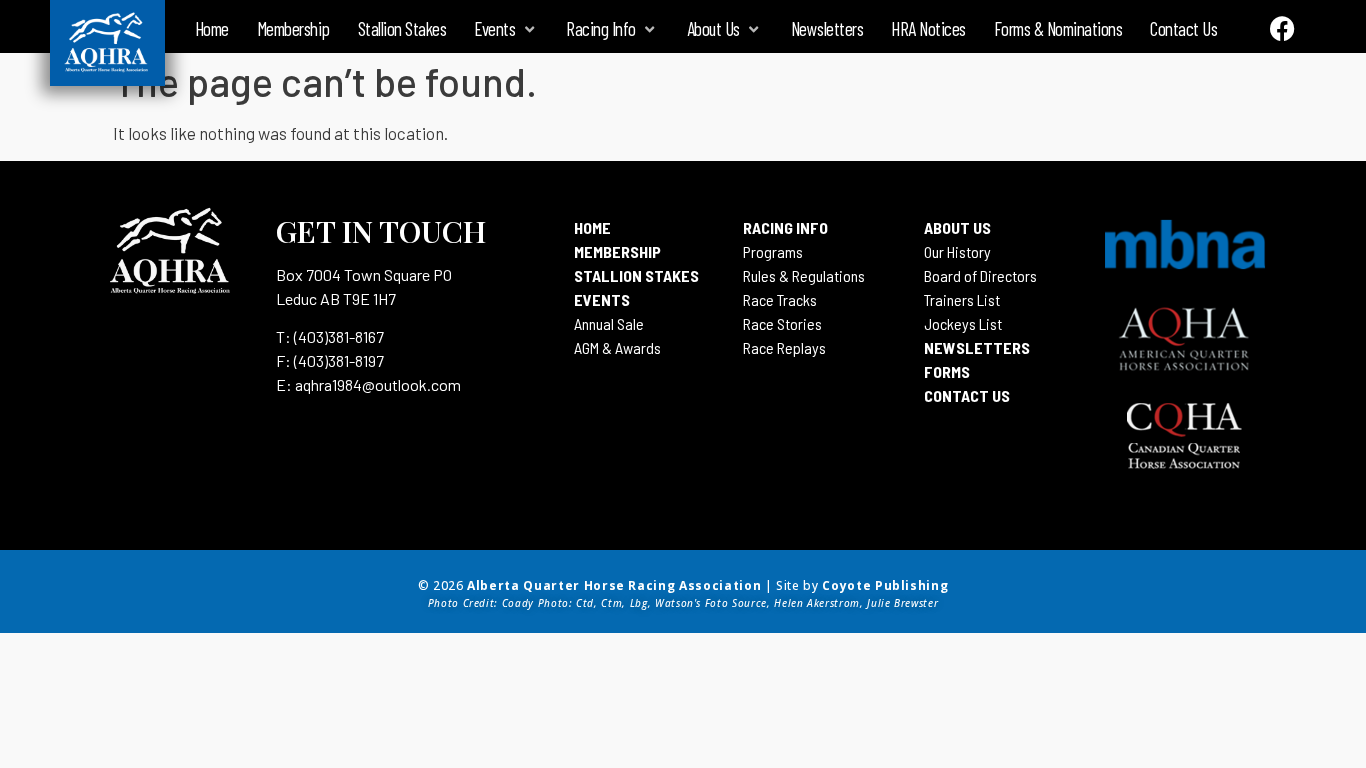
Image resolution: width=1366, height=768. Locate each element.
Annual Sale (609, 323)
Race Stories (782, 323)
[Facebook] (1283, 28)
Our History (957, 251)
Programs (773, 251)
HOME (592, 227)
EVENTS (602, 299)
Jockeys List (963, 323)
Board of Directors (980, 275)
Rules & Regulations (804, 275)
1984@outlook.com (396, 384)
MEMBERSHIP (617, 251)
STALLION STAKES (636, 275)
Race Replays (784, 347)
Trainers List (962, 299)
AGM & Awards (617, 347)
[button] (506, 29)
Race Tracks (780, 299)
